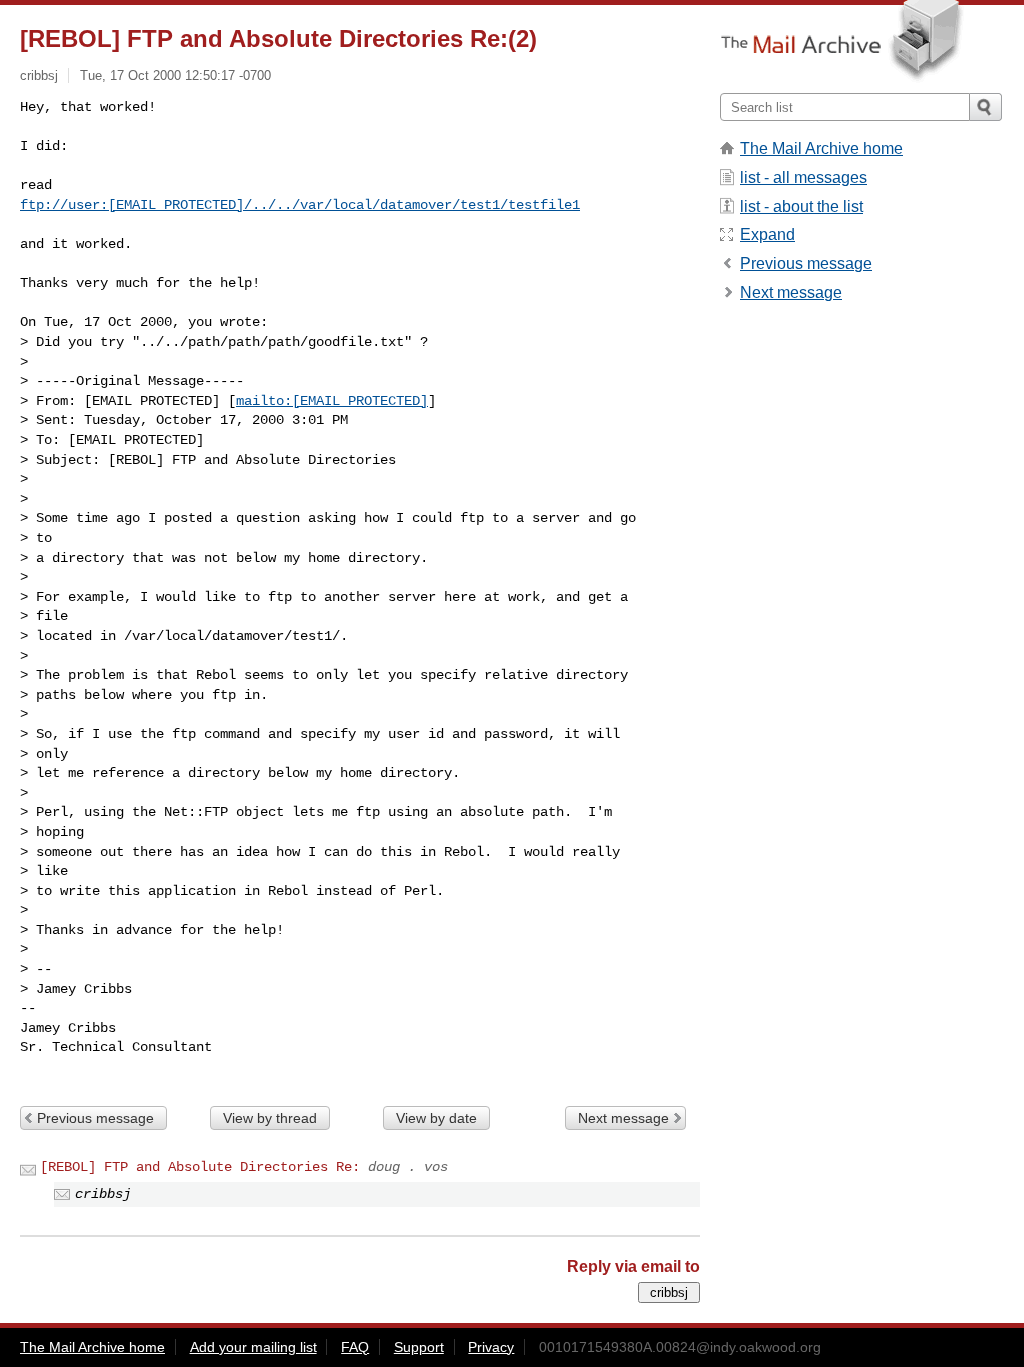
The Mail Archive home (821, 148)
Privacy (491, 1347)
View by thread (270, 1118)
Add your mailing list (253, 1347)
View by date (436, 1118)
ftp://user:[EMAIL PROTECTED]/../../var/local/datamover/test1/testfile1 (300, 205)
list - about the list (801, 206)
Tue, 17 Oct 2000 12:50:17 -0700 (175, 75)
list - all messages (803, 177)
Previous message (95, 1118)
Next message (623, 1118)
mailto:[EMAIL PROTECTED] (332, 401)
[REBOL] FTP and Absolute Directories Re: (200, 1167)
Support (419, 1347)
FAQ (355, 1347)
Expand (767, 234)
